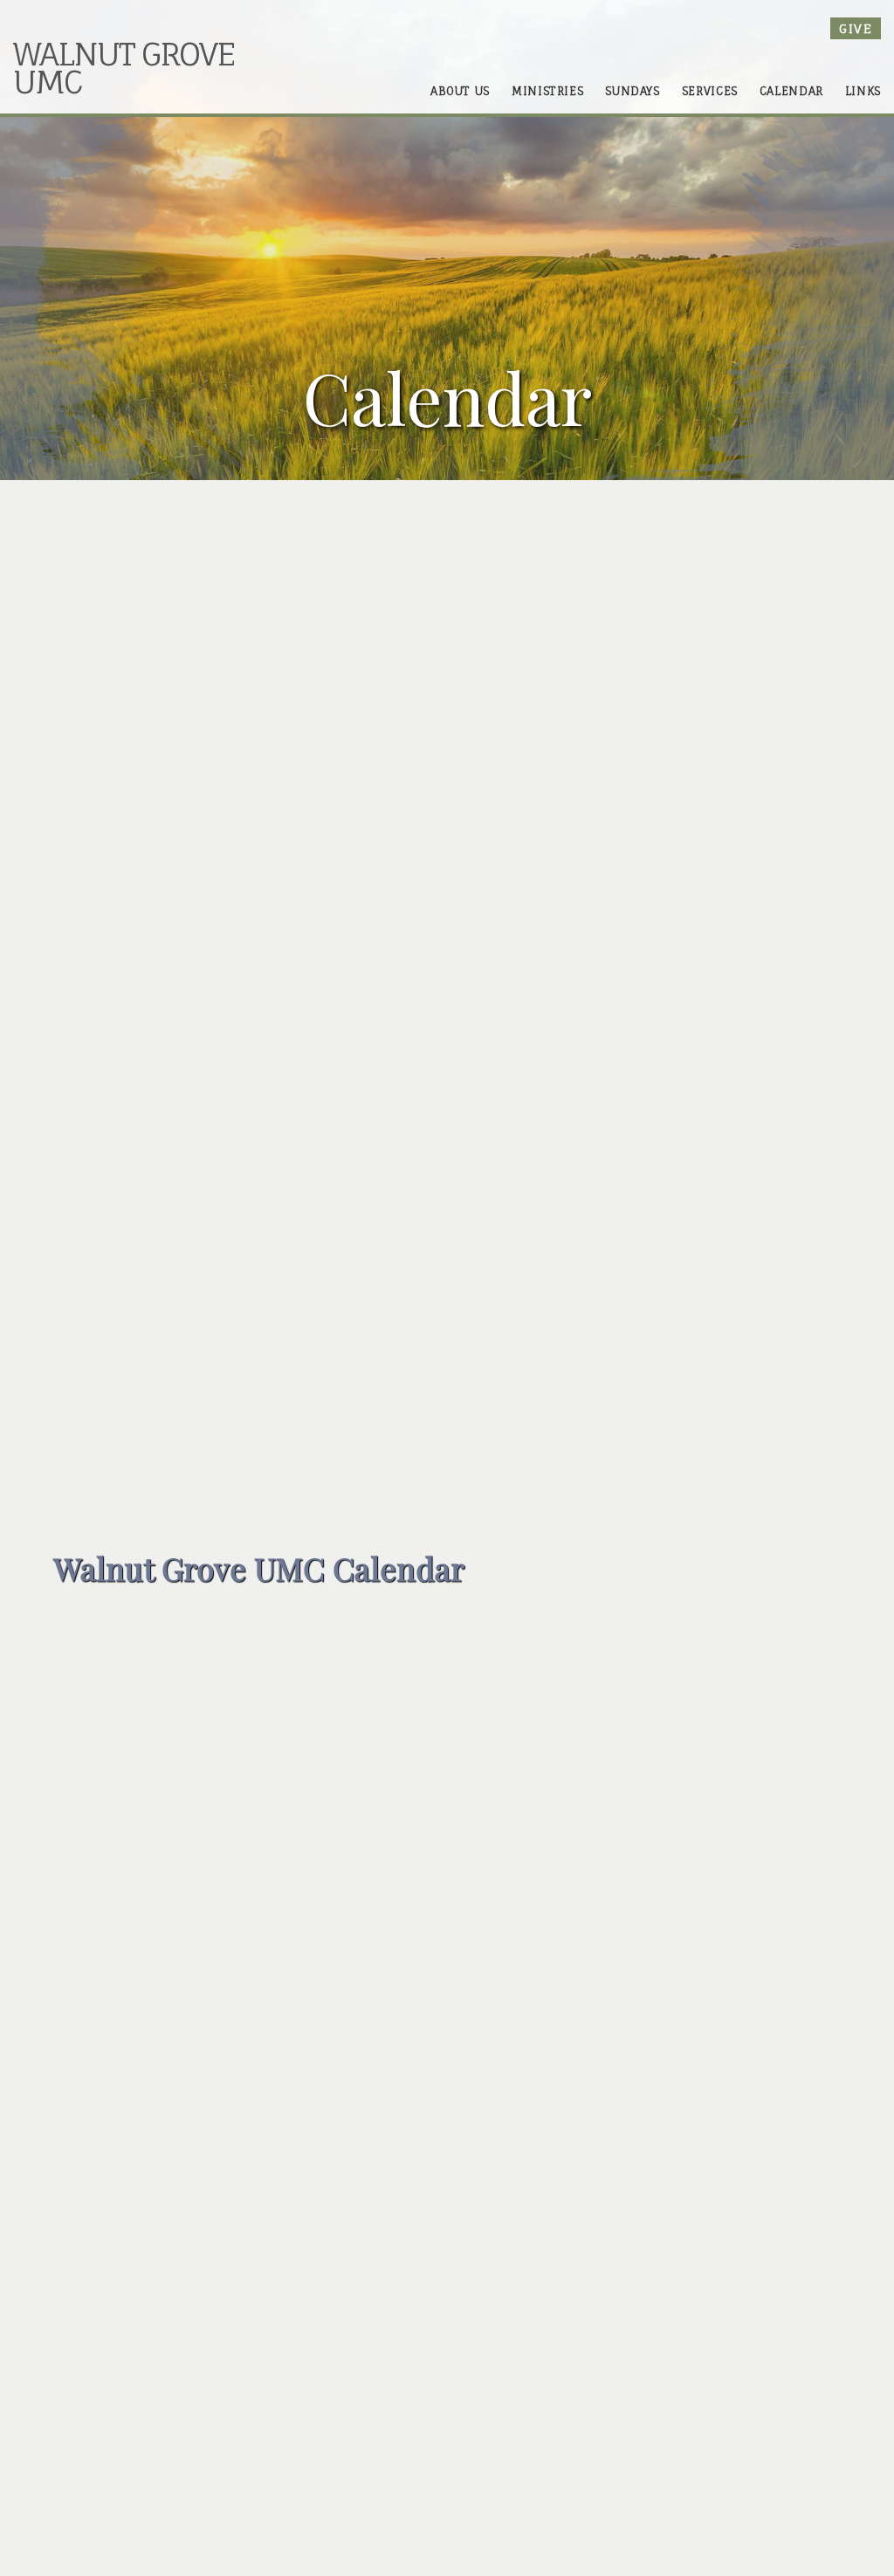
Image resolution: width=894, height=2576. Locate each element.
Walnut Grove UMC (124, 68)
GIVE (856, 28)
